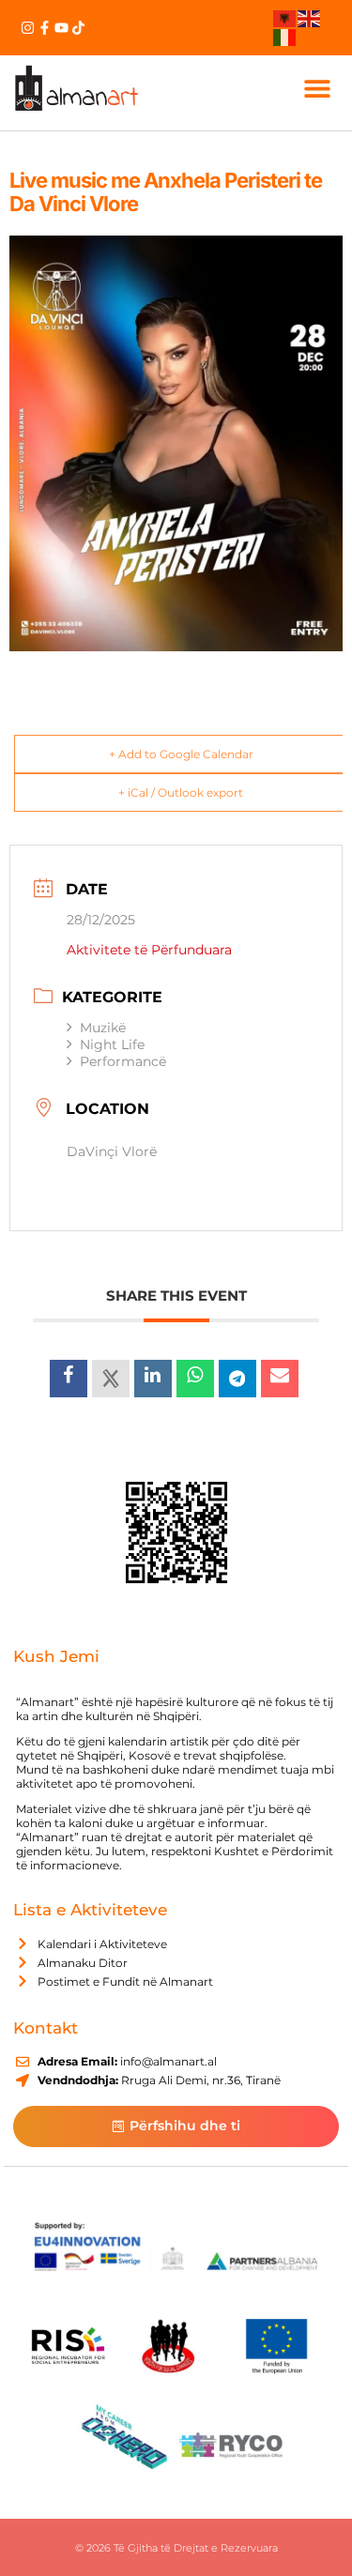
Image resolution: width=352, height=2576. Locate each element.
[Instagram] (28, 28)
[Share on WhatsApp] (195, 1379)
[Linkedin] (153, 1379)
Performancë (123, 1061)
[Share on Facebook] (69, 1379)
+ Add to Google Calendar (181, 754)
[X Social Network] (111, 1379)
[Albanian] (285, 18)
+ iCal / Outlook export (181, 793)
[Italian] (285, 36)
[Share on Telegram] (237, 1379)
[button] (318, 88)
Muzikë (103, 1028)
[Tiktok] (78, 28)
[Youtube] (61, 28)
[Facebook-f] (45, 28)
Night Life (112, 1044)
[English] (310, 18)
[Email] (280, 1379)
